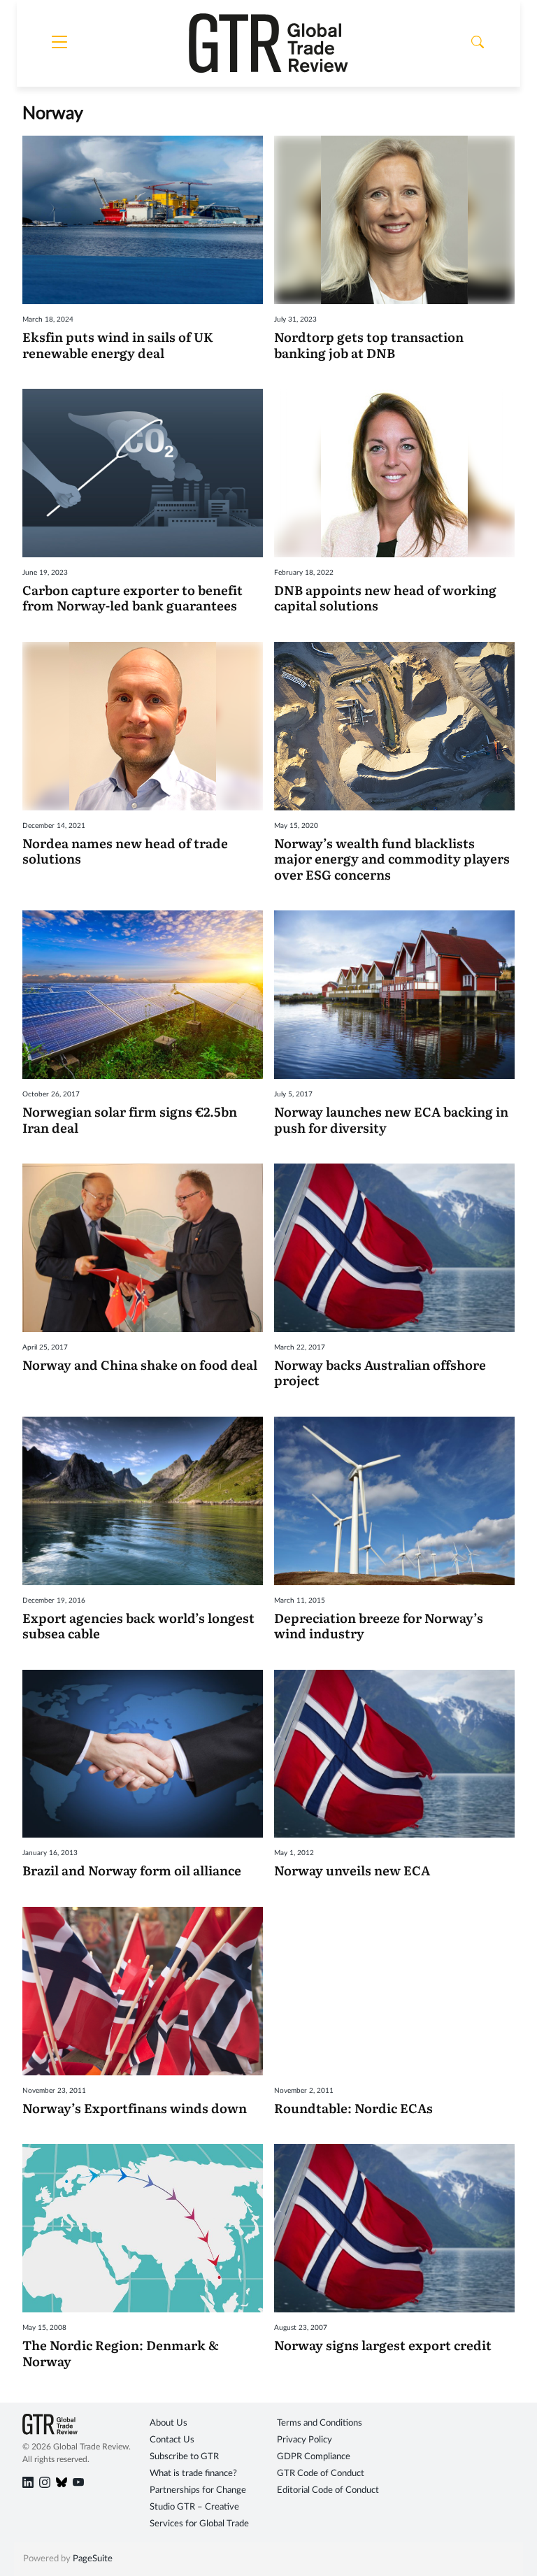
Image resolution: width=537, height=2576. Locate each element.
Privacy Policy (305, 2440)
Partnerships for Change (198, 2490)
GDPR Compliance (314, 2457)
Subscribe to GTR (184, 2457)
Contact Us (172, 2440)
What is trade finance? (193, 2474)
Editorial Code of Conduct (328, 2490)
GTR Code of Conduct (321, 2474)
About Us (169, 2423)
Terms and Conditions (320, 2423)
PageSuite (93, 2559)
